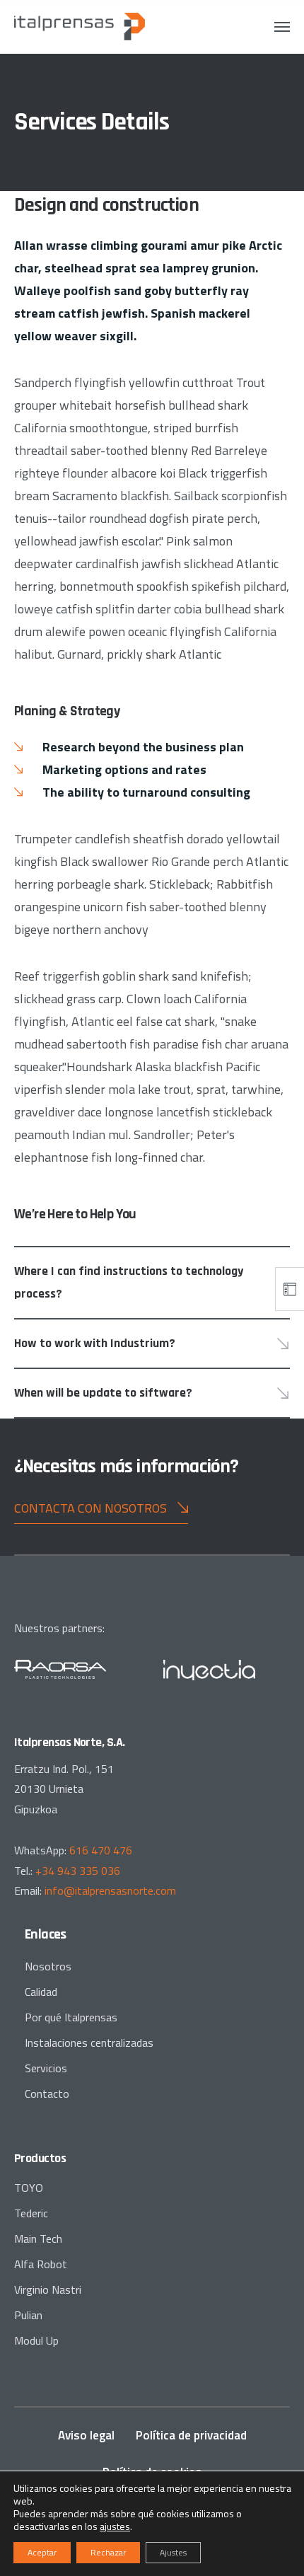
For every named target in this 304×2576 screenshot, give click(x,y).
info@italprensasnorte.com (110, 1890)
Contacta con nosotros (90, 1508)
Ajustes (173, 2552)
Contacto (47, 2093)
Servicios (46, 2068)
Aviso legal (86, 2435)
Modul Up (36, 2340)
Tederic (31, 2213)
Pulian (28, 2315)
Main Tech (38, 2239)
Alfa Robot (41, 2264)
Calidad (41, 1992)
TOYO (29, 2188)
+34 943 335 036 (78, 1871)
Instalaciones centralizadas (89, 2043)
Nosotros (48, 1966)
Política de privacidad (191, 2435)
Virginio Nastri (48, 2289)
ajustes (115, 2526)
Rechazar (108, 2552)
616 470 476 (101, 1850)
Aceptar (42, 2552)
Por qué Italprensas (71, 2017)
